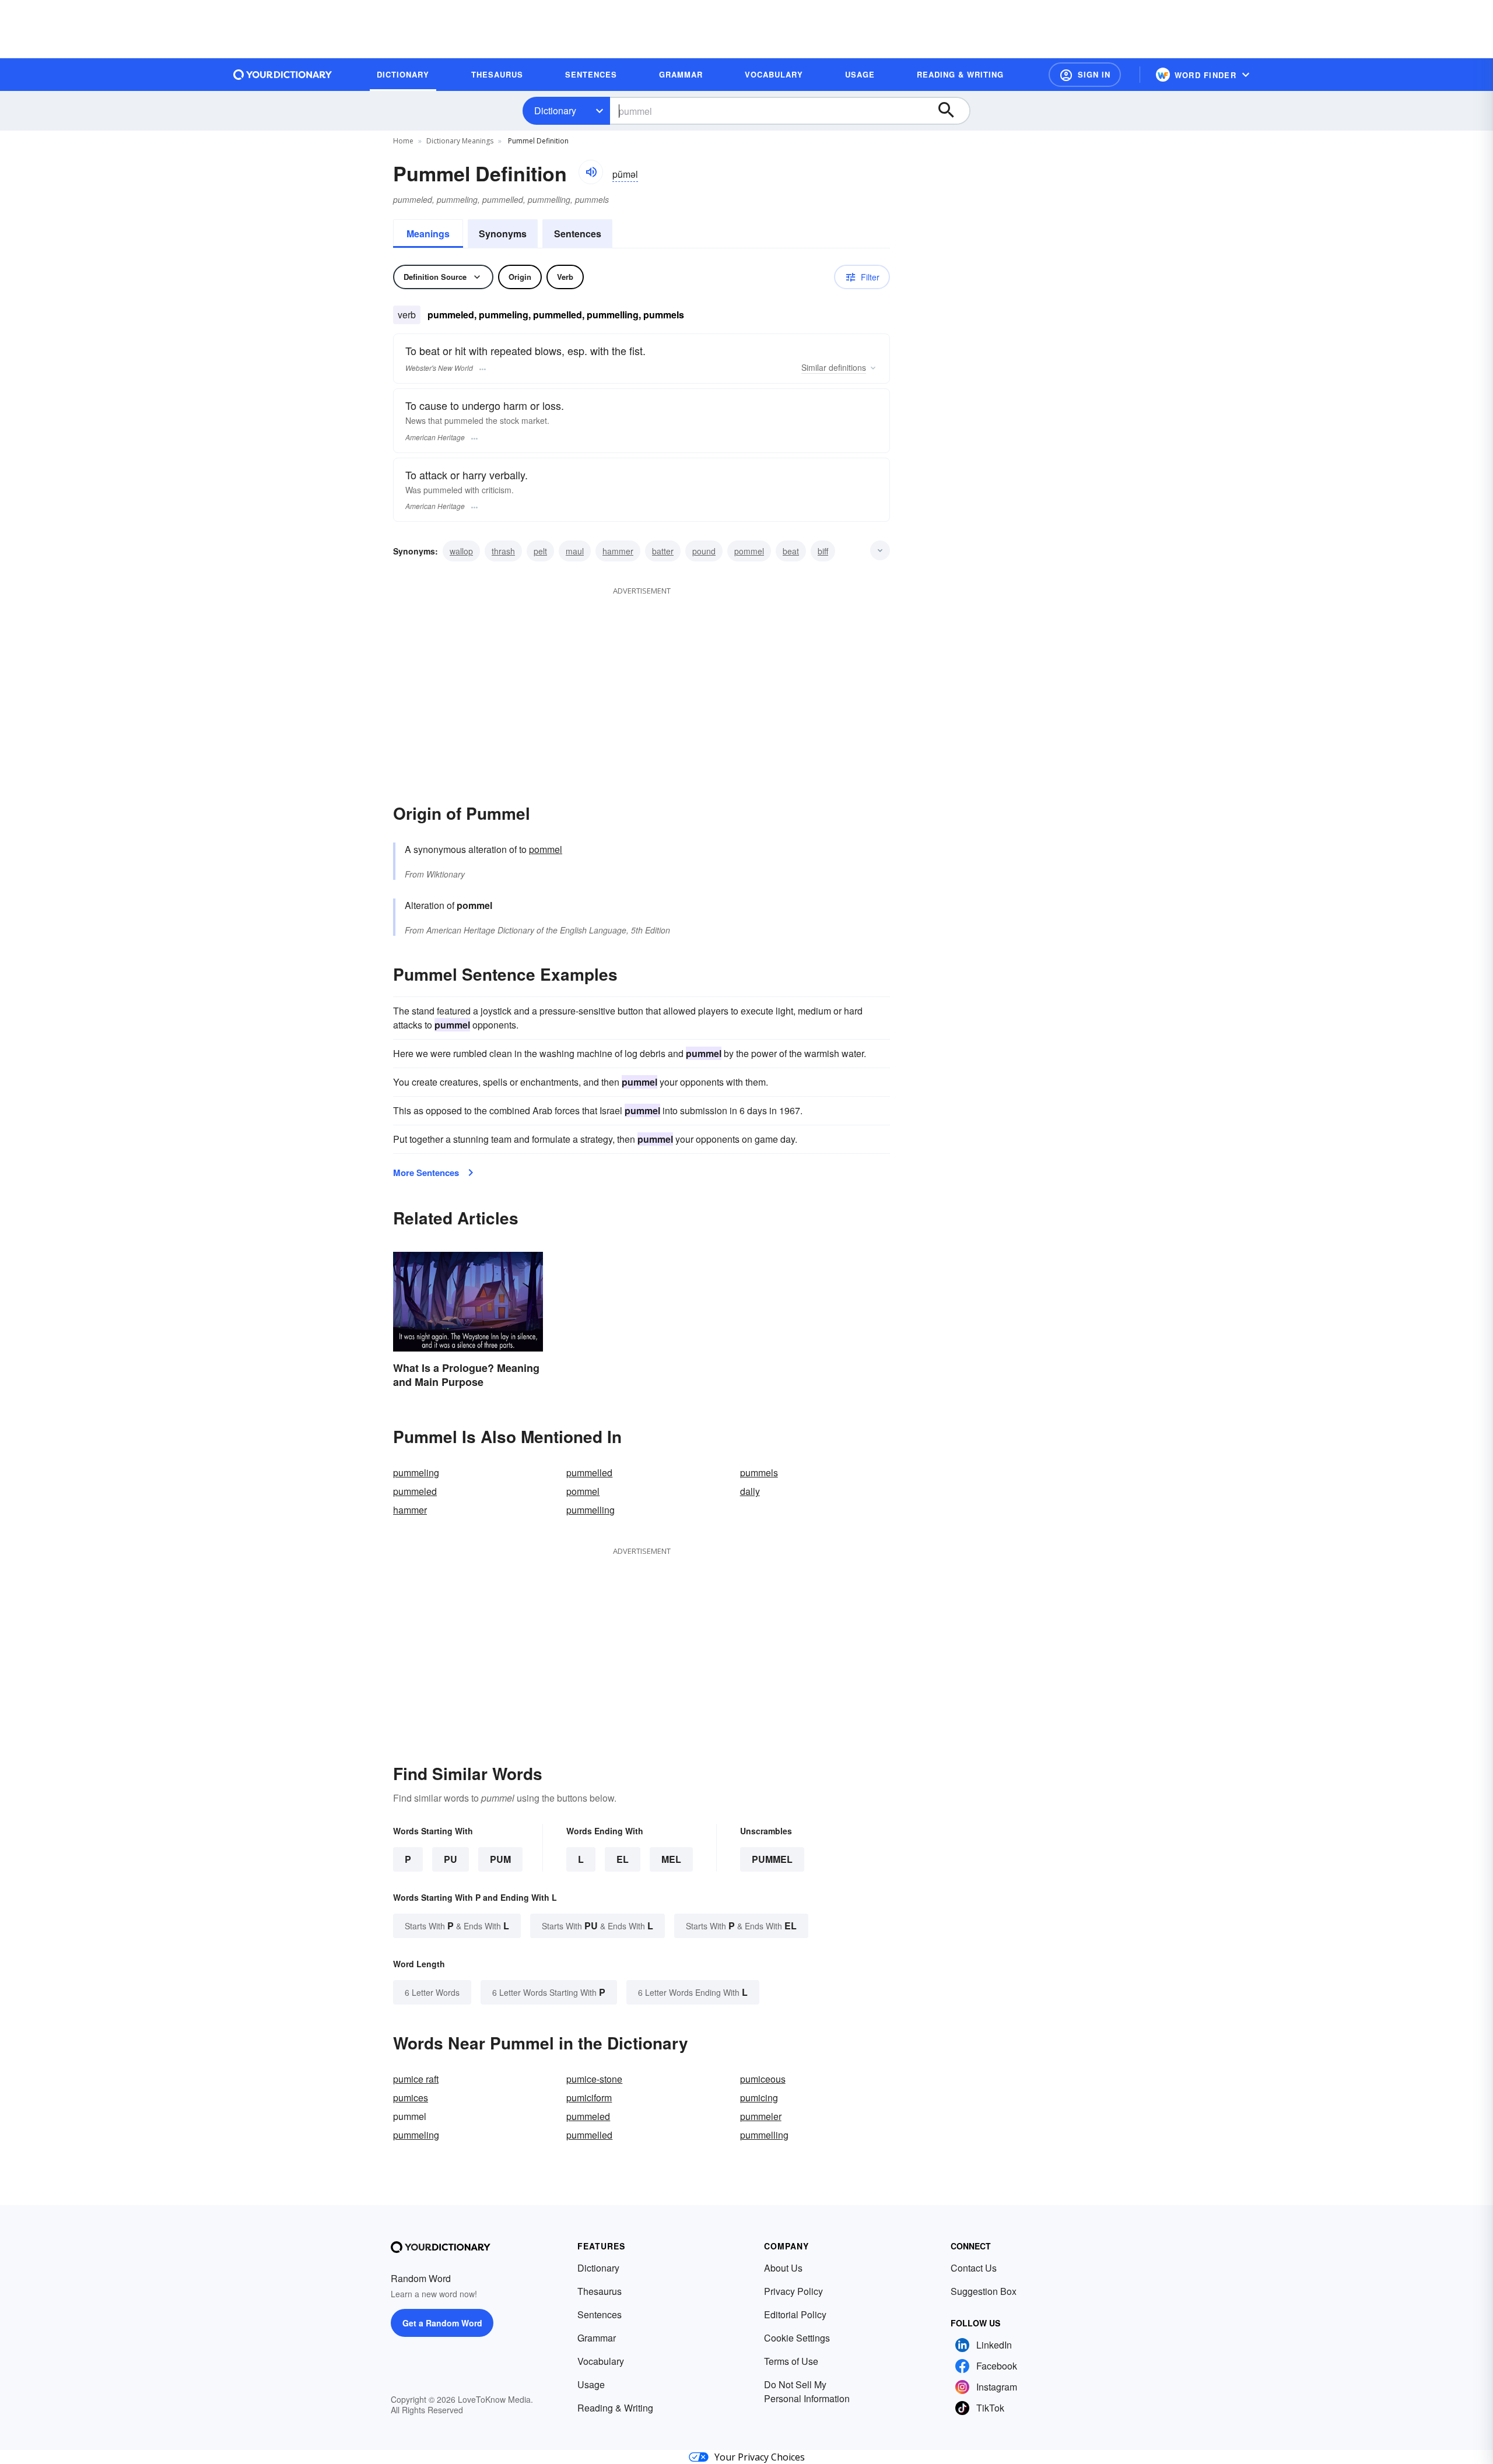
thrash (503, 551)
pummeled (415, 1491)
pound (704, 551)
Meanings (428, 234)
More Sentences (426, 1173)
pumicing (759, 2098)
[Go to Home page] (283, 75)
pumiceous (763, 2079)
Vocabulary (601, 2361)
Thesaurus (600, 2291)
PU (451, 1859)
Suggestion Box (984, 2291)
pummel (772, 1859)
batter (663, 551)
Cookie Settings (797, 2338)
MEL (671, 1859)
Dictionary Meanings (460, 141)
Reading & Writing (615, 2408)
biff (823, 551)
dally (750, 1491)
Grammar (597, 2338)
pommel (749, 551)
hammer (618, 551)
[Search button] (952, 111)
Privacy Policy (793, 2291)
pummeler (761, 2116)
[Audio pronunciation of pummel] (591, 172)
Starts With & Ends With (457, 1926)
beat (791, 551)
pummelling (590, 1510)
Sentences (578, 234)
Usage (591, 2384)
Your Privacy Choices (760, 2457)
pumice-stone (594, 2079)
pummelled (589, 1473)
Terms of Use (791, 2361)
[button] (1085, 75)
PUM (500, 1859)
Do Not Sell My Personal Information (807, 2391)
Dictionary (555, 110)
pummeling (416, 1473)
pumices (411, 2098)
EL (623, 1859)
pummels (759, 1473)
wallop (461, 551)
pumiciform (589, 2098)
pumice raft (416, 2079)
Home (403, 141)
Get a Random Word (442, 2323)
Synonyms (503, 234)
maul (575, 551)
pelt (540, 551)
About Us (783, 2268)
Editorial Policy (795, 2314)
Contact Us (974, 2268)
